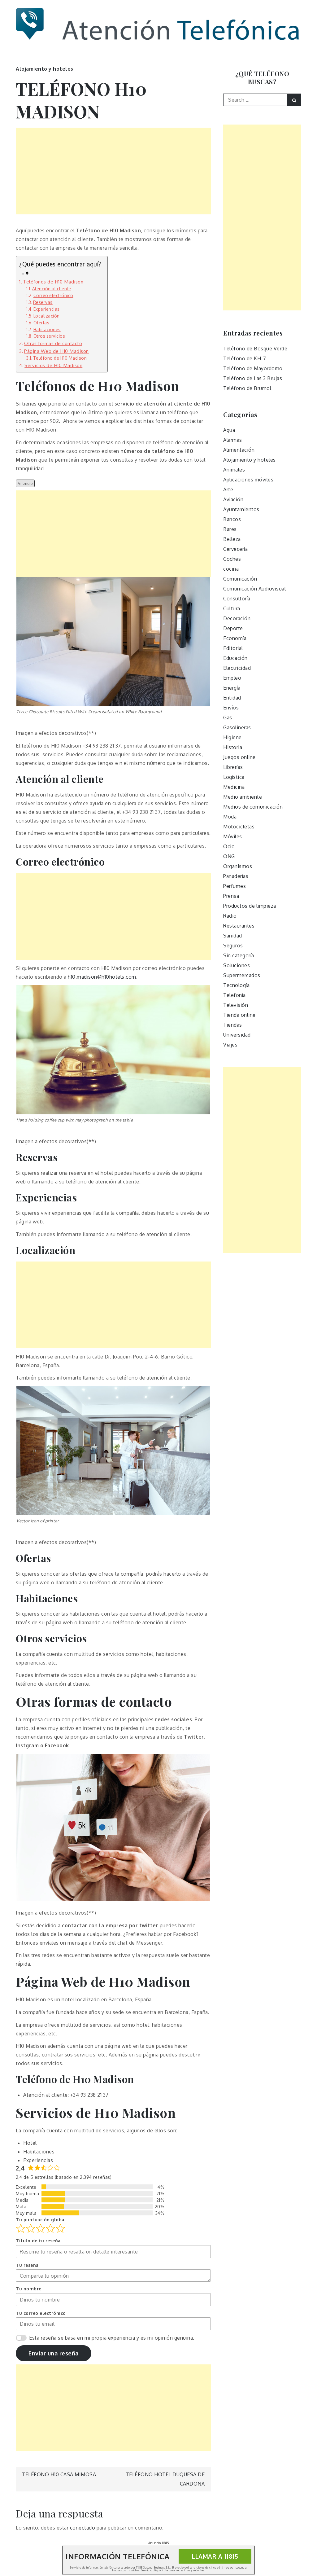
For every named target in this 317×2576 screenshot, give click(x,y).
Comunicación (240, 579)
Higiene (232, 737)
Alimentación (239, 450)
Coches (232, 559)
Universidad (237, 1035)
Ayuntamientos (241, 509)
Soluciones (237, 965)
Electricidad (237, 668)
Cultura (232, 608)
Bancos (232, 519)
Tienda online (239, 1015)
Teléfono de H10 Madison (60, 358)
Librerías (233, 767)
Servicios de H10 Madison (53, 365)
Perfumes (234, 886)
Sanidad (233, 936)
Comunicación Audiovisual (254, 589)
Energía (232, 688)
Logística (234, 777)
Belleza (232, 539)
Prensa (231, 896)
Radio (230, 916)
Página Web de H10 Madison (56, 351)
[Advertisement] (113, 171)
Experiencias (47, 309)
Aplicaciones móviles (248, 480)
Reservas (43, 302)
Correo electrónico (53, 295)
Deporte (233, 628)
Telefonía (234, 995)
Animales (234, 470)
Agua (229, 430)
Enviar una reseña (54, 2353)
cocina (231, 569)
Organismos (238, 866)
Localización (47, 316)
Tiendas (233, 1025)
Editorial (233, 648)
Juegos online (239, 757)
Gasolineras (237, 727)
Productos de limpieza (250, 906)
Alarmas (233, 440)
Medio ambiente (243, 797)
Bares (230, 529)
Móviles (233, 836)
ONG (229, 856)
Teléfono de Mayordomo (253, 368)
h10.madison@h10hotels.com (102, 977)
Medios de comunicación (253, 807)
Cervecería (235, 549)
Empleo (232, 678)
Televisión (236, 1005)
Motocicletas (239, 827)
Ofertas (41, 323)
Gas (228, 718)
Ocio (229, 846)
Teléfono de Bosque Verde (255, 349)
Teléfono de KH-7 (245, 358)
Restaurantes (239, 926)
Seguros (233, 946)
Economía (235, 638)
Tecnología (236, 985)
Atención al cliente (52, 289)
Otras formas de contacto (53, 343)
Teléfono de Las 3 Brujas (253, 378)
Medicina (234, 787)
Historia (233, 747)
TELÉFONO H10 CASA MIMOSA (59, 2474)
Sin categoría (239, 955)
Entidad (232, 698)
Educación (235, 658)
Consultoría (237, 599)
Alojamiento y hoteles (45, 69)
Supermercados (242, 975)
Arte (228, 489)
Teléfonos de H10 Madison (53, 282)
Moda (230, 817)
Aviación (233, 499)
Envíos (231, 708)
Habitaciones (47, 329)
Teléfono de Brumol (247, 388)
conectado (83, 2528)
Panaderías (236, 876)
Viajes (230, 1045)
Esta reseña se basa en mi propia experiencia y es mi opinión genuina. (112, 2338)
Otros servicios (49, 336)
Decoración (237, 618)
